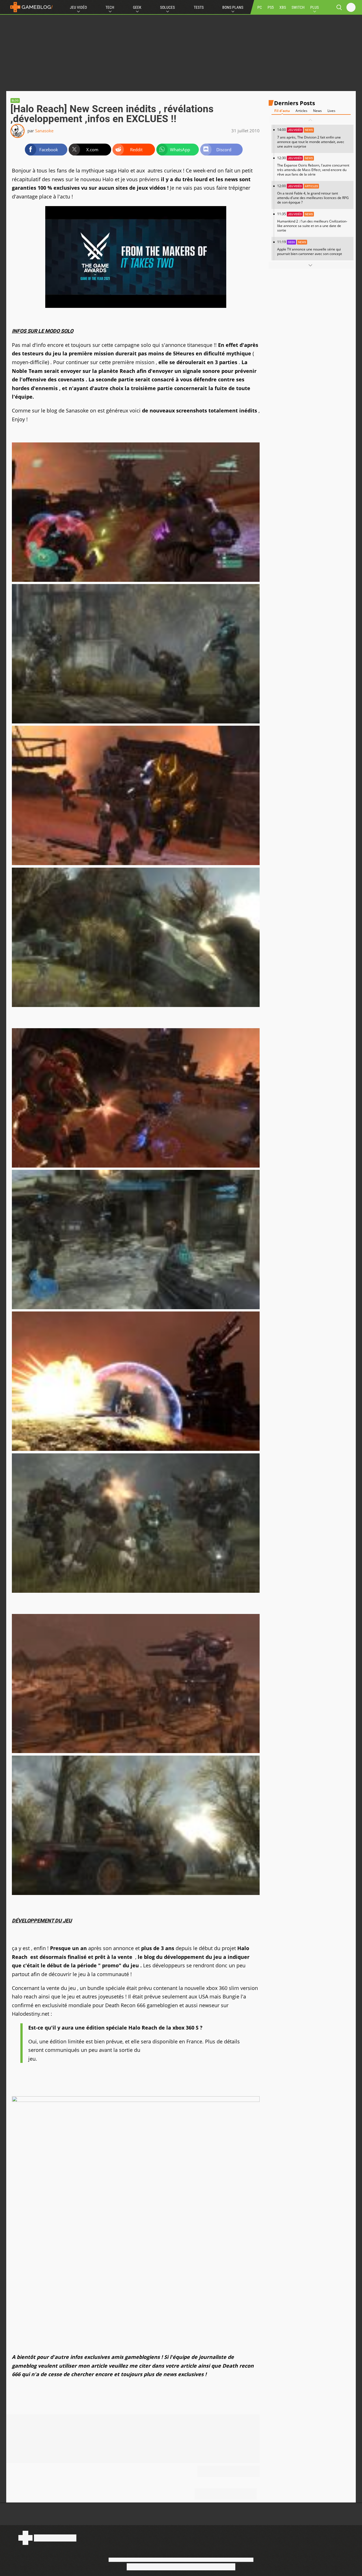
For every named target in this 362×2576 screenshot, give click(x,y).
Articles (301, 111)
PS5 (271, 7)
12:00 (313, 194)
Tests (199, 7)
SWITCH (298, 7)
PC (260, 7)
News (317, 111)
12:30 (313, 166)
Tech (110, 7)
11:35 (312, 222)
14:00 (311, 138)
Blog (15, 101)
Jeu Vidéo (78, 7)
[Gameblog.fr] (30, 7)
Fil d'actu (282, 111)
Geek (137, 7)
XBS (283, 7)
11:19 (310, 248)
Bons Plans (233, 7)
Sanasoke (44, 131)
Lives (331, 111)
